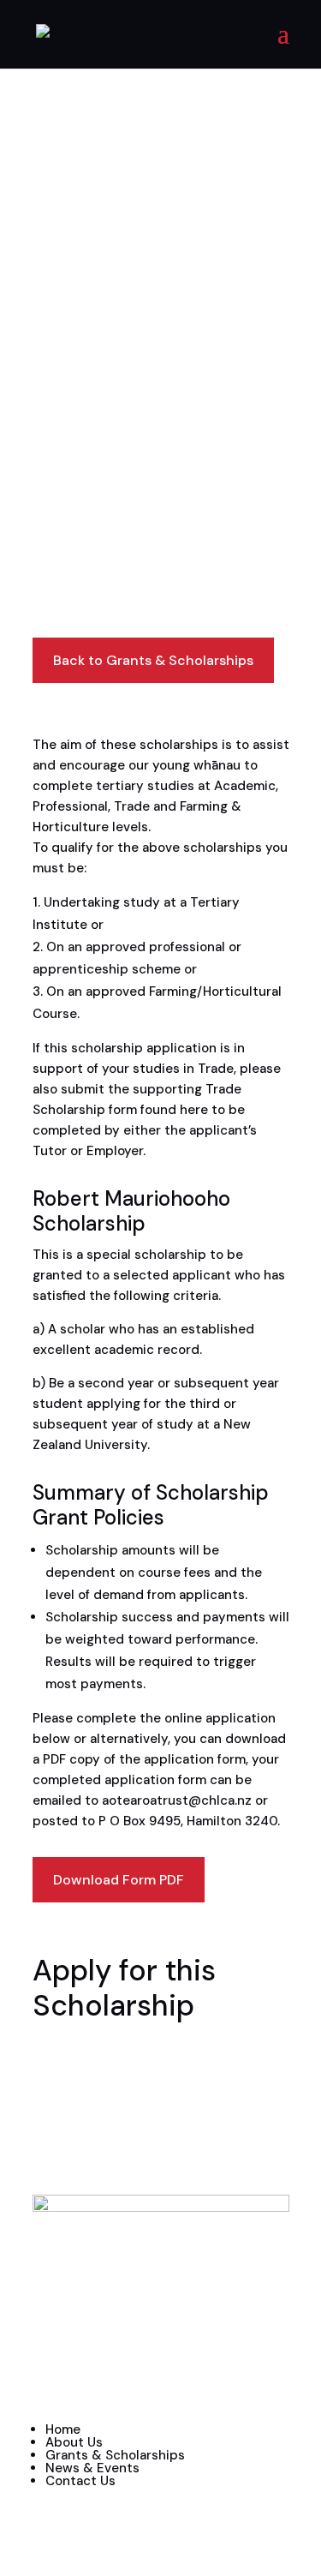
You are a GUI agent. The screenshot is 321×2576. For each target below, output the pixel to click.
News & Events (92, 2468)
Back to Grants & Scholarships (153, 660)
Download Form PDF (119, 1880)
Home (63, 2429)
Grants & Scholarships (115, 2455)
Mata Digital (147, 2387)
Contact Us (80, 2481)
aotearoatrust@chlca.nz (177, 1800)
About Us (74, 2442)
